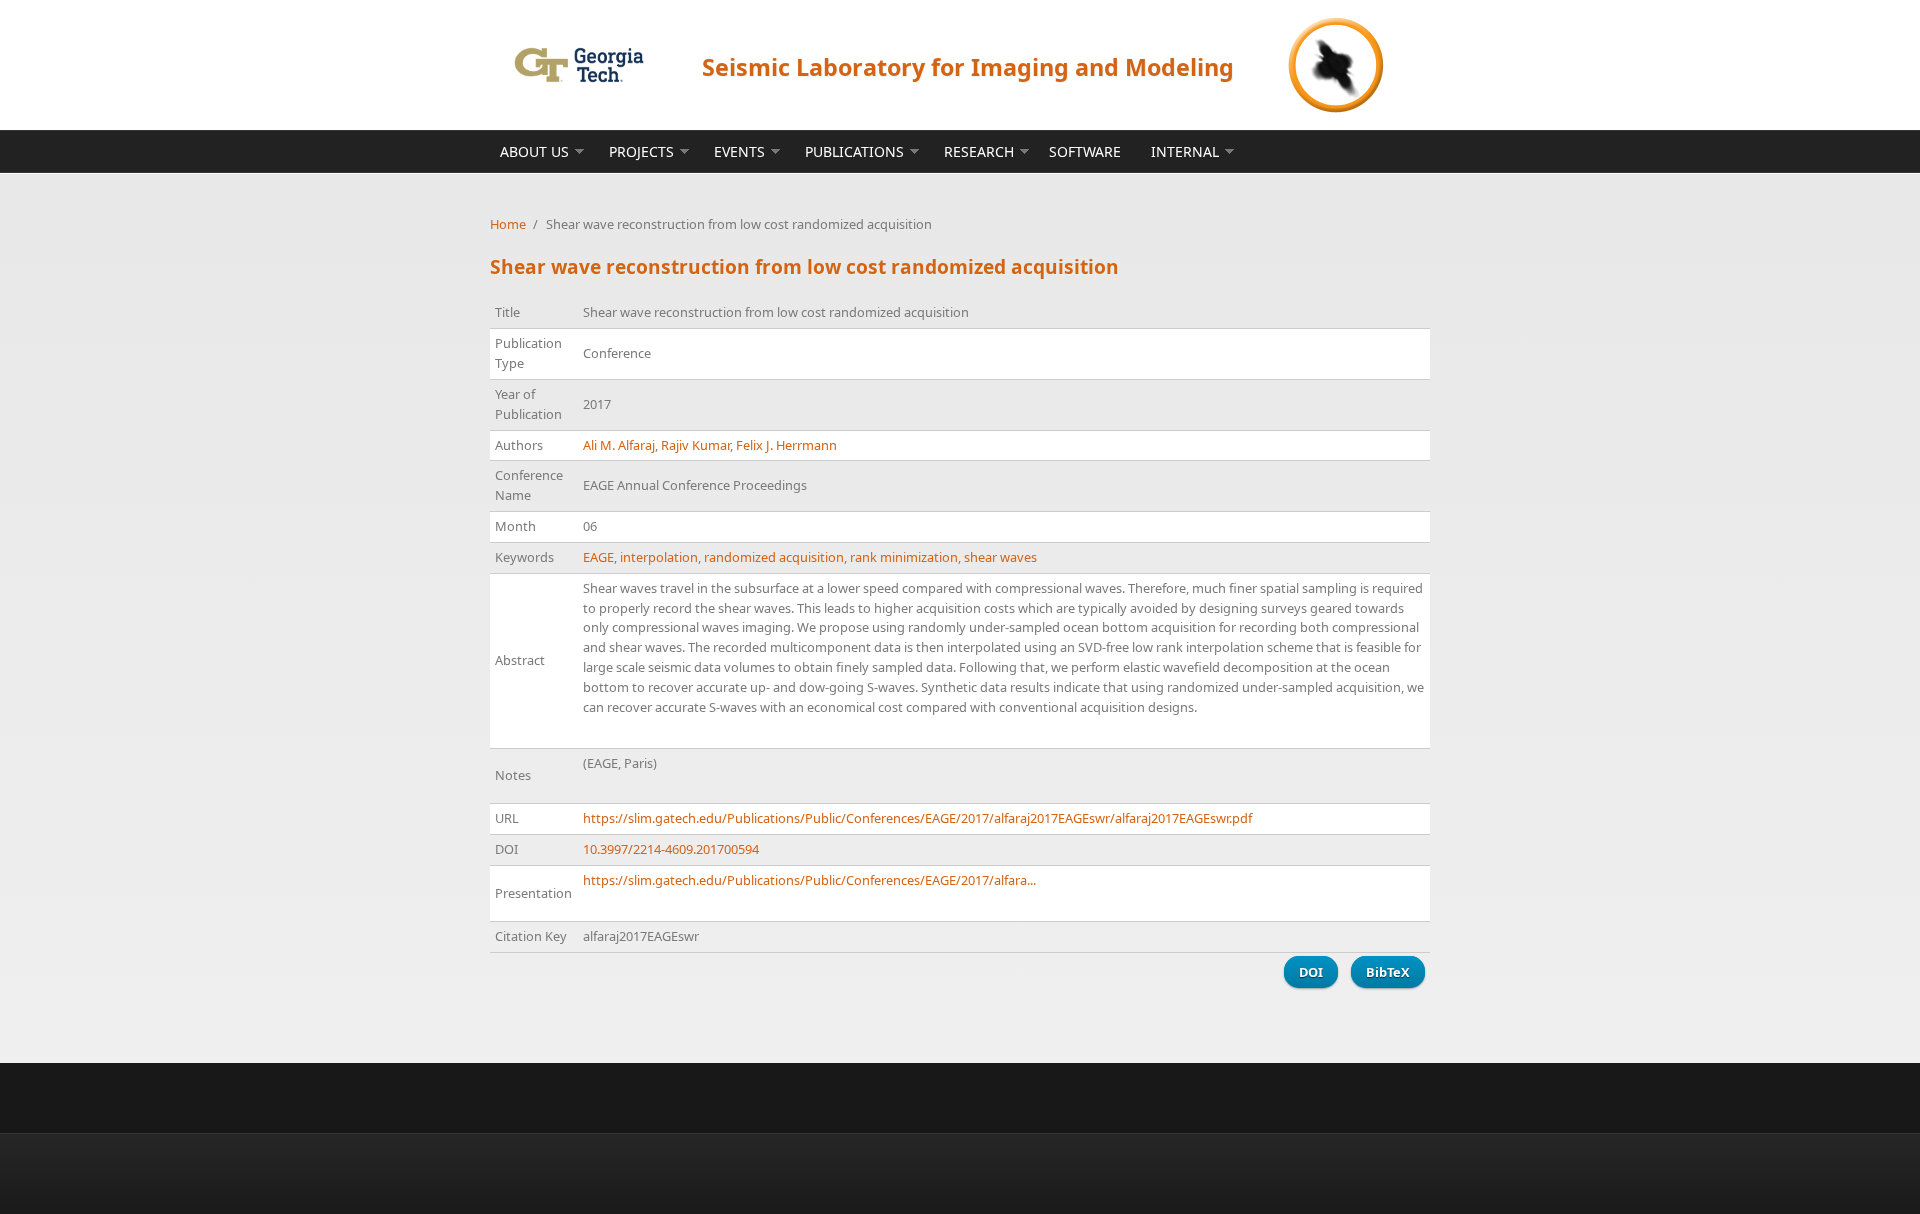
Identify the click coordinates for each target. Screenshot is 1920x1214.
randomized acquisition (774, 557)
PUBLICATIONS (854, 151)
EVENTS (739, 151)
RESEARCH (979, 151)
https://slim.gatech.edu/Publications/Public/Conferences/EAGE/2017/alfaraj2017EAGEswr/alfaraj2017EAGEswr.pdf (917, 818)
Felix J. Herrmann (786, 445)
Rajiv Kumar (695, 445)
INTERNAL (1185, 151)
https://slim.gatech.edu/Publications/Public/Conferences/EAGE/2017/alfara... (809, 880)
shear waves (1000, 557)
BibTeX (1388, 972)
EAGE (598, 557)
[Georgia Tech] (578, 64)
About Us (534, 151)
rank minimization (904, 557)
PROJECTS (641, 151)
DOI (1311, 972)
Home (508, 224)
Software (1085, 151)
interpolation (659, 557)
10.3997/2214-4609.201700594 (671, 849)
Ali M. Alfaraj (619, 445)
